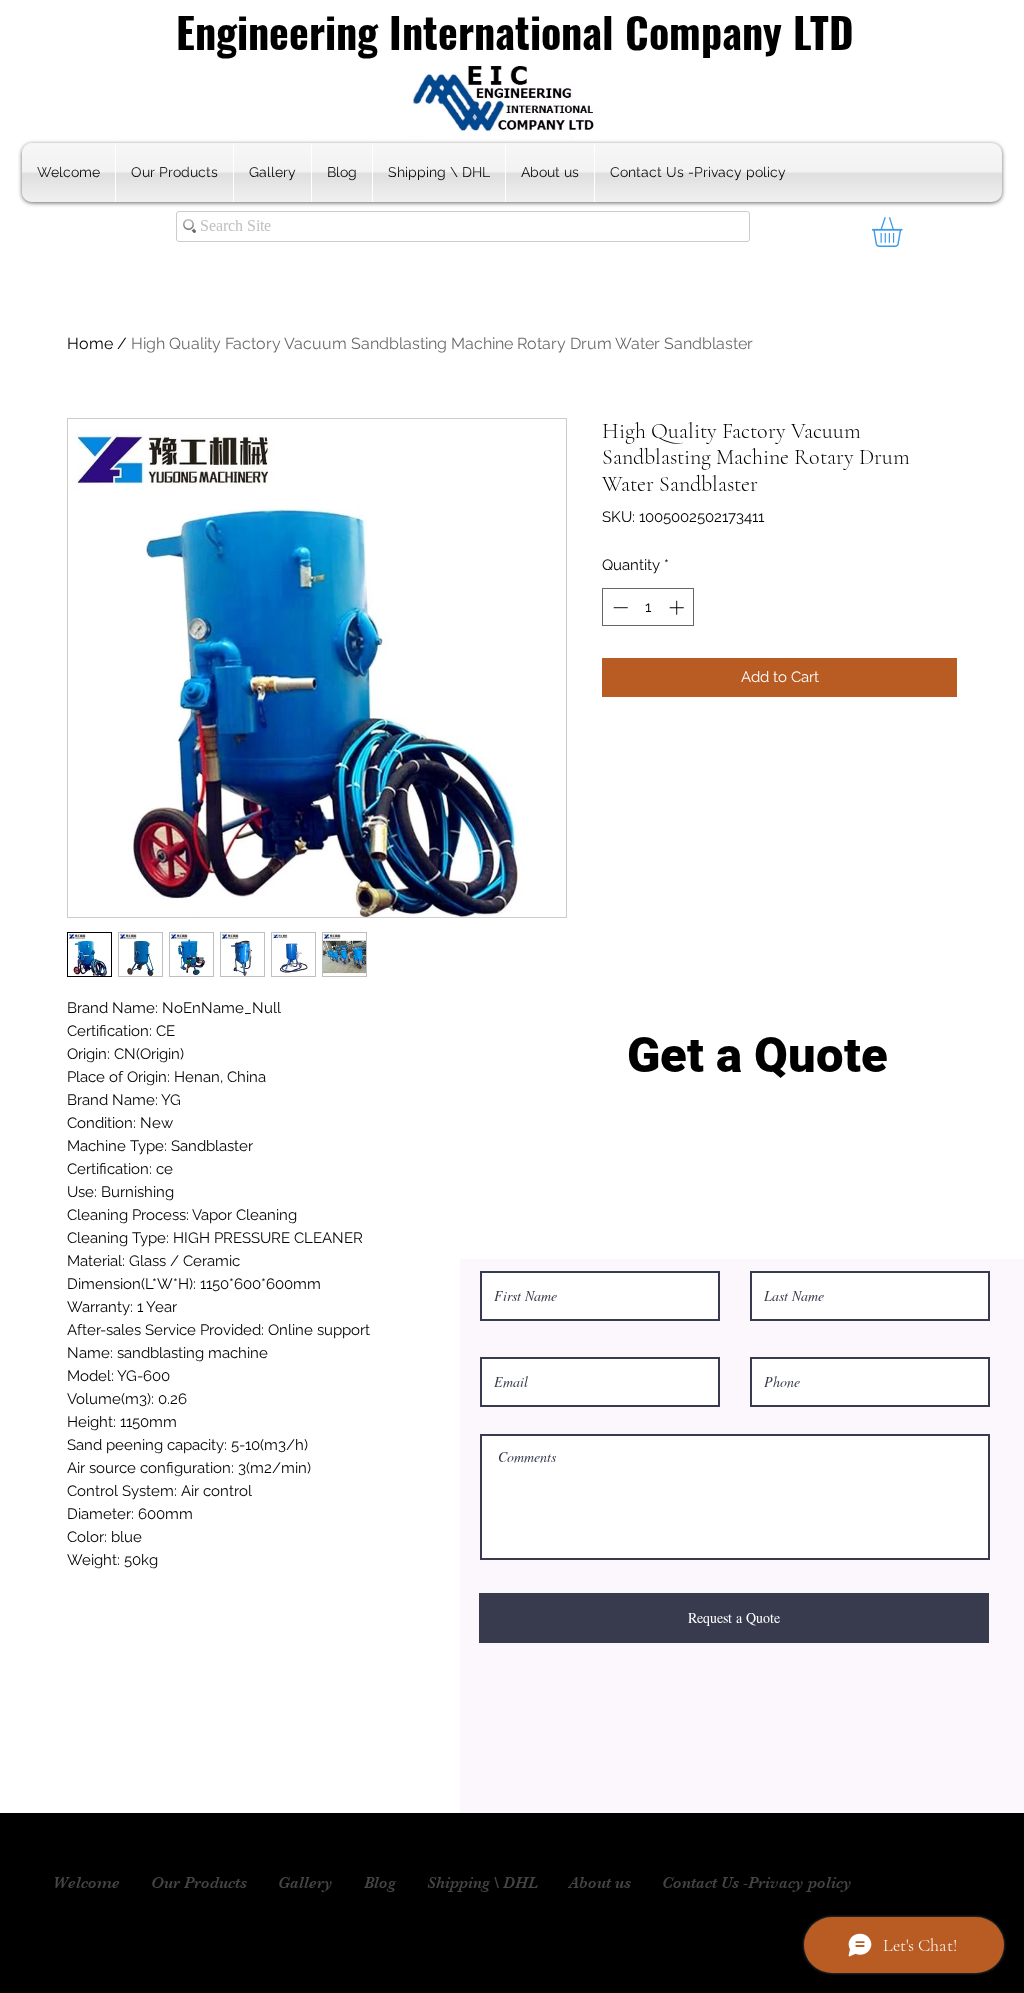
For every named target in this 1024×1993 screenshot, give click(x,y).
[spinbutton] (648, 607)
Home (90, 343)
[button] (904, 232)
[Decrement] (618, 607)
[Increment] (678, 607)
